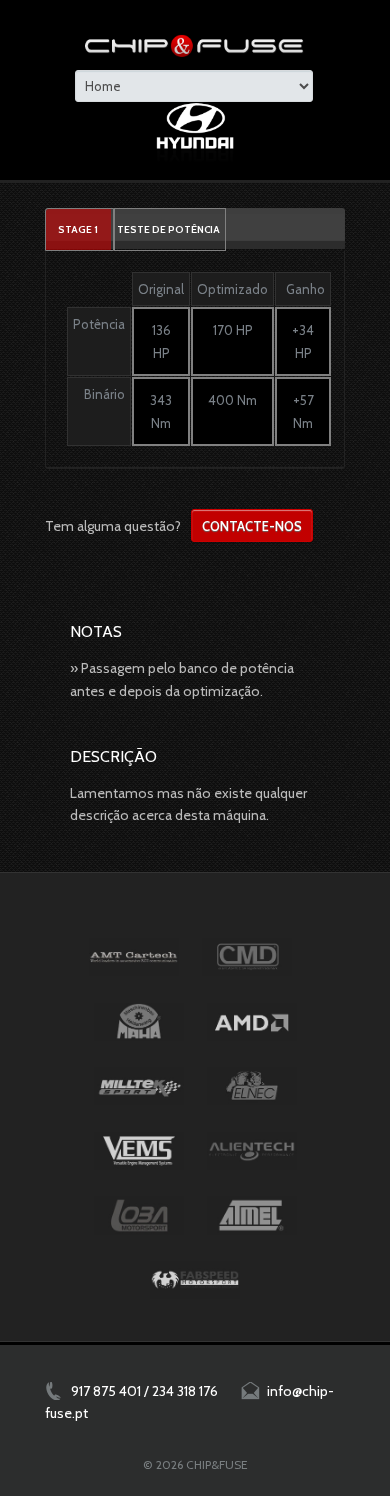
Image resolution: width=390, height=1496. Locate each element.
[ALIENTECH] (252, 1151)
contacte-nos (252, 526)
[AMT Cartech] (134, 957)
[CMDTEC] (247, 957)
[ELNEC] (252, 1086)
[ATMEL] (252, 1215)
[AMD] (252, 1022)
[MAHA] (139, 1022)
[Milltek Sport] (139, 1086)
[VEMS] (139, 1151)
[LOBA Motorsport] (139, 1215)
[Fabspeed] (195, 1280)
